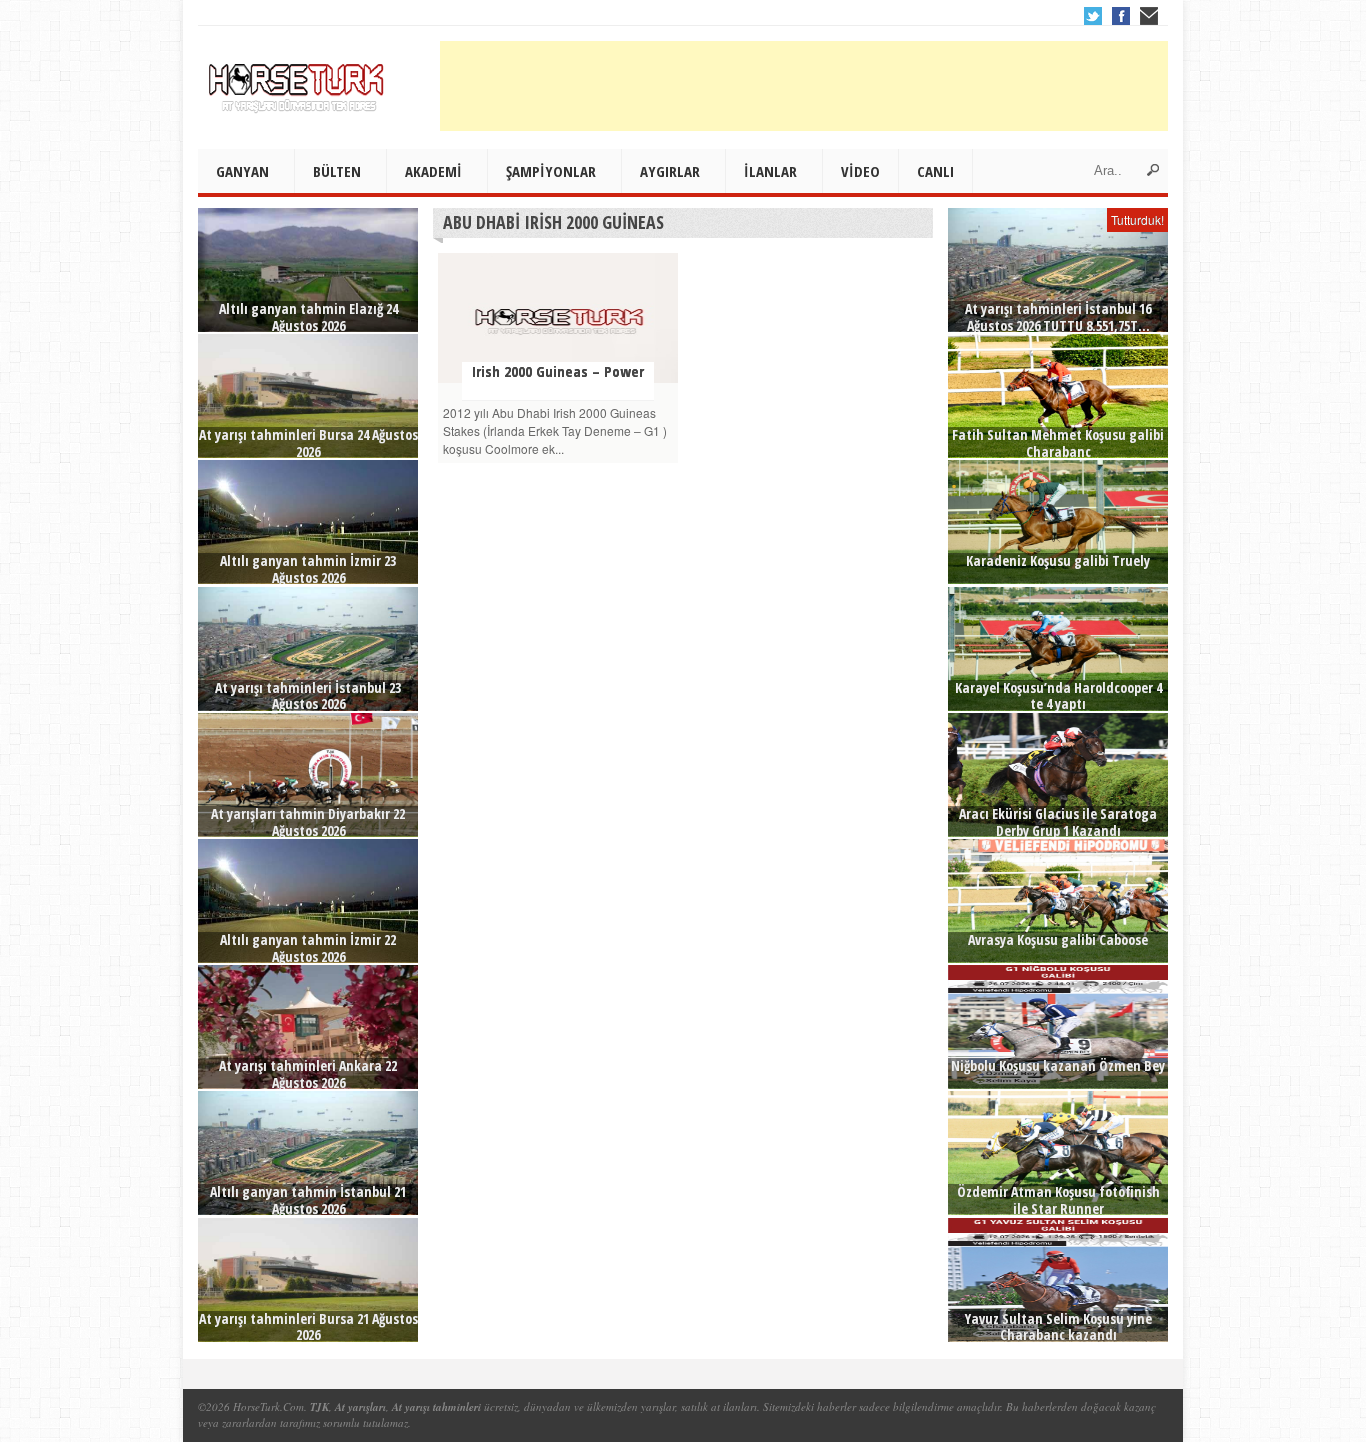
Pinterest (1149, 16)
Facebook (1121, 16)
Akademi (433, 171)
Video (860, 171)
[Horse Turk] (298, 81)
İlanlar (770, 171)
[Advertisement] (804, 86)
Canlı (935, 171)
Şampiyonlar (551, 171)
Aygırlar (670, 171)
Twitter (1093, 16)
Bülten (337, 171)
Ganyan (242, 171)
